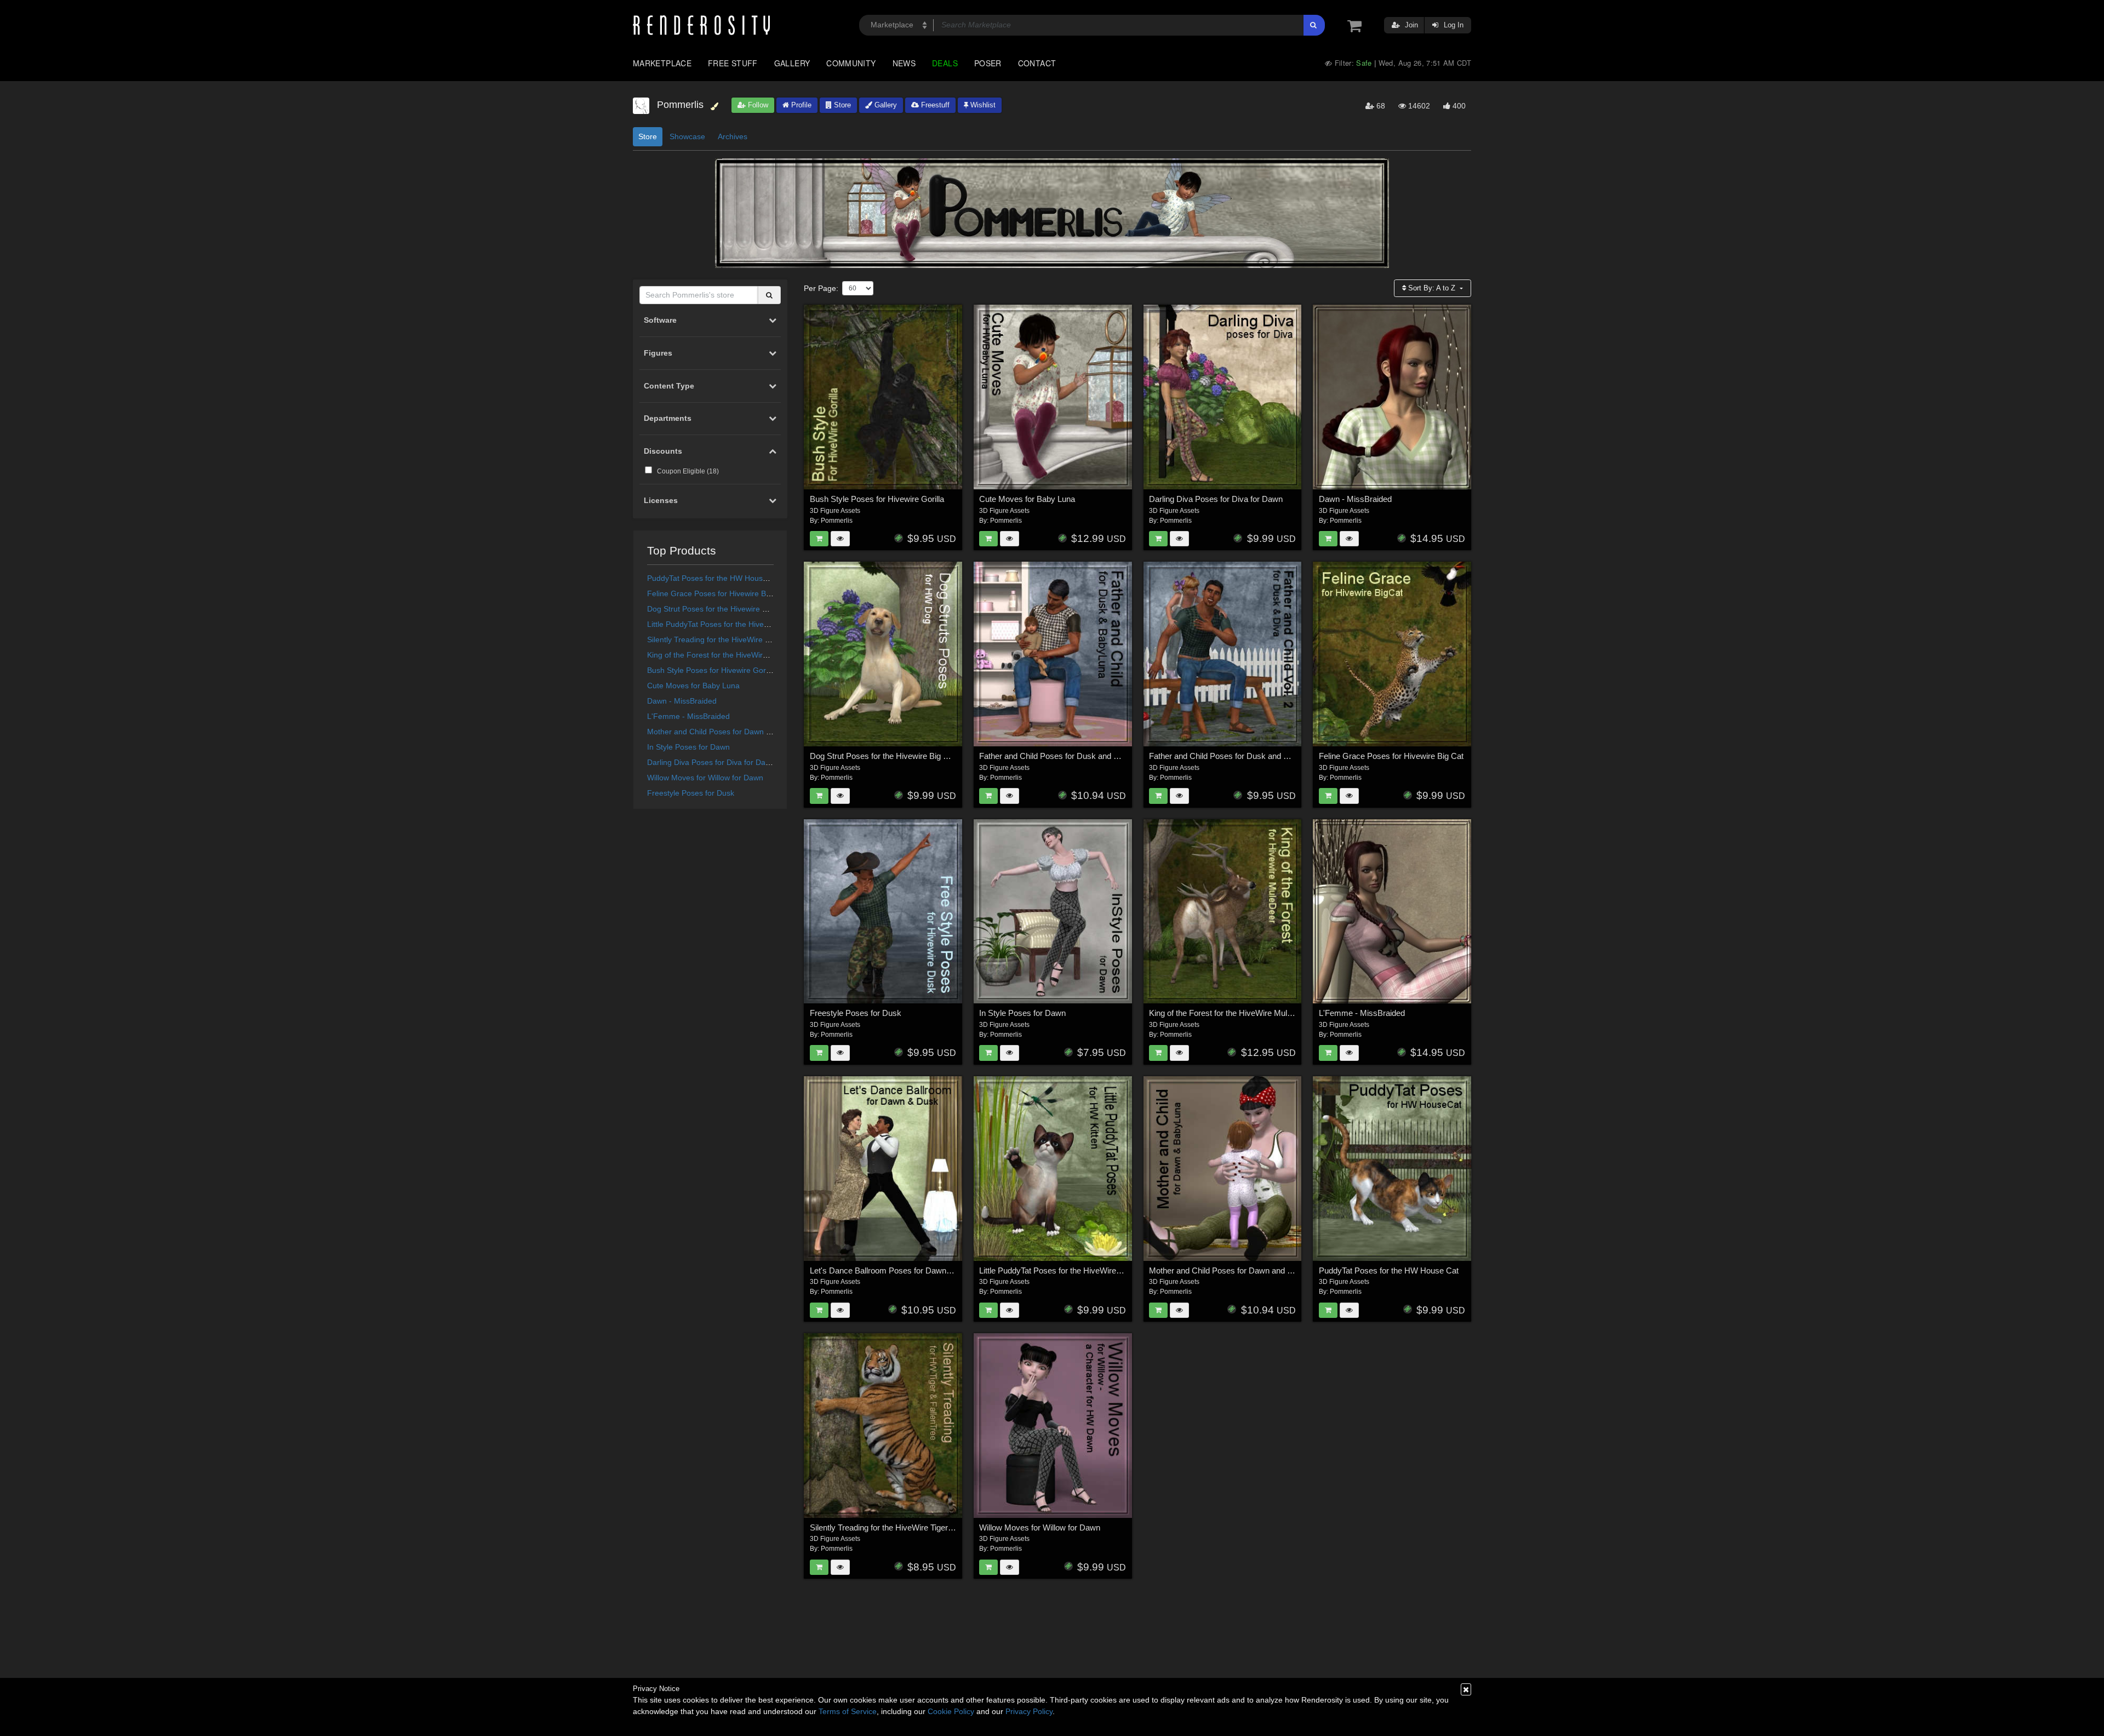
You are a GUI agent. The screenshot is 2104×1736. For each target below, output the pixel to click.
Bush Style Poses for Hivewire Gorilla (711, 670)
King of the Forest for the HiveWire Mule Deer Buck (736, 655)
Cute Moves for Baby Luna (693, 686)
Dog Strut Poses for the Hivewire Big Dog (718, 609)
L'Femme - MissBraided (688, 716)
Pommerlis (837, 521)
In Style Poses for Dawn (688, 747)
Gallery (792, 63)
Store (841, 105)
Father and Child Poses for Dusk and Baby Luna (1065, 756)
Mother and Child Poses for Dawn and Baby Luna (733, 732)
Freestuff (934, 105)
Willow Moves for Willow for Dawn (705, 778)
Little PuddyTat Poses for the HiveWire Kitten (724, 624)
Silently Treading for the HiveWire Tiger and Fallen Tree (743, 639)
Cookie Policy (951, 1711)
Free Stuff (733, 63)
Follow (757, 105)
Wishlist (982, 105)
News (904, 63)
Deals (945, 63)
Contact (1037, 63)
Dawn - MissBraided (682, 701)
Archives (733, 136)
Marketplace (662, 63)
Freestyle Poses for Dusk (691, 793)
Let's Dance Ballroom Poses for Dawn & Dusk (893, 1270)
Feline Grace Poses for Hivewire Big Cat (717, 593)
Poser (988, 63)
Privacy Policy (1029, 1711)
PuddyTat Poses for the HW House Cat (714, 578)
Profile (800, 105)
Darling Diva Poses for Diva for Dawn (711, 762)
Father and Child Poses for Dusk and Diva (1224, 756)
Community (851, 63)
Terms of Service (848, 1711)
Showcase (687, 136)
